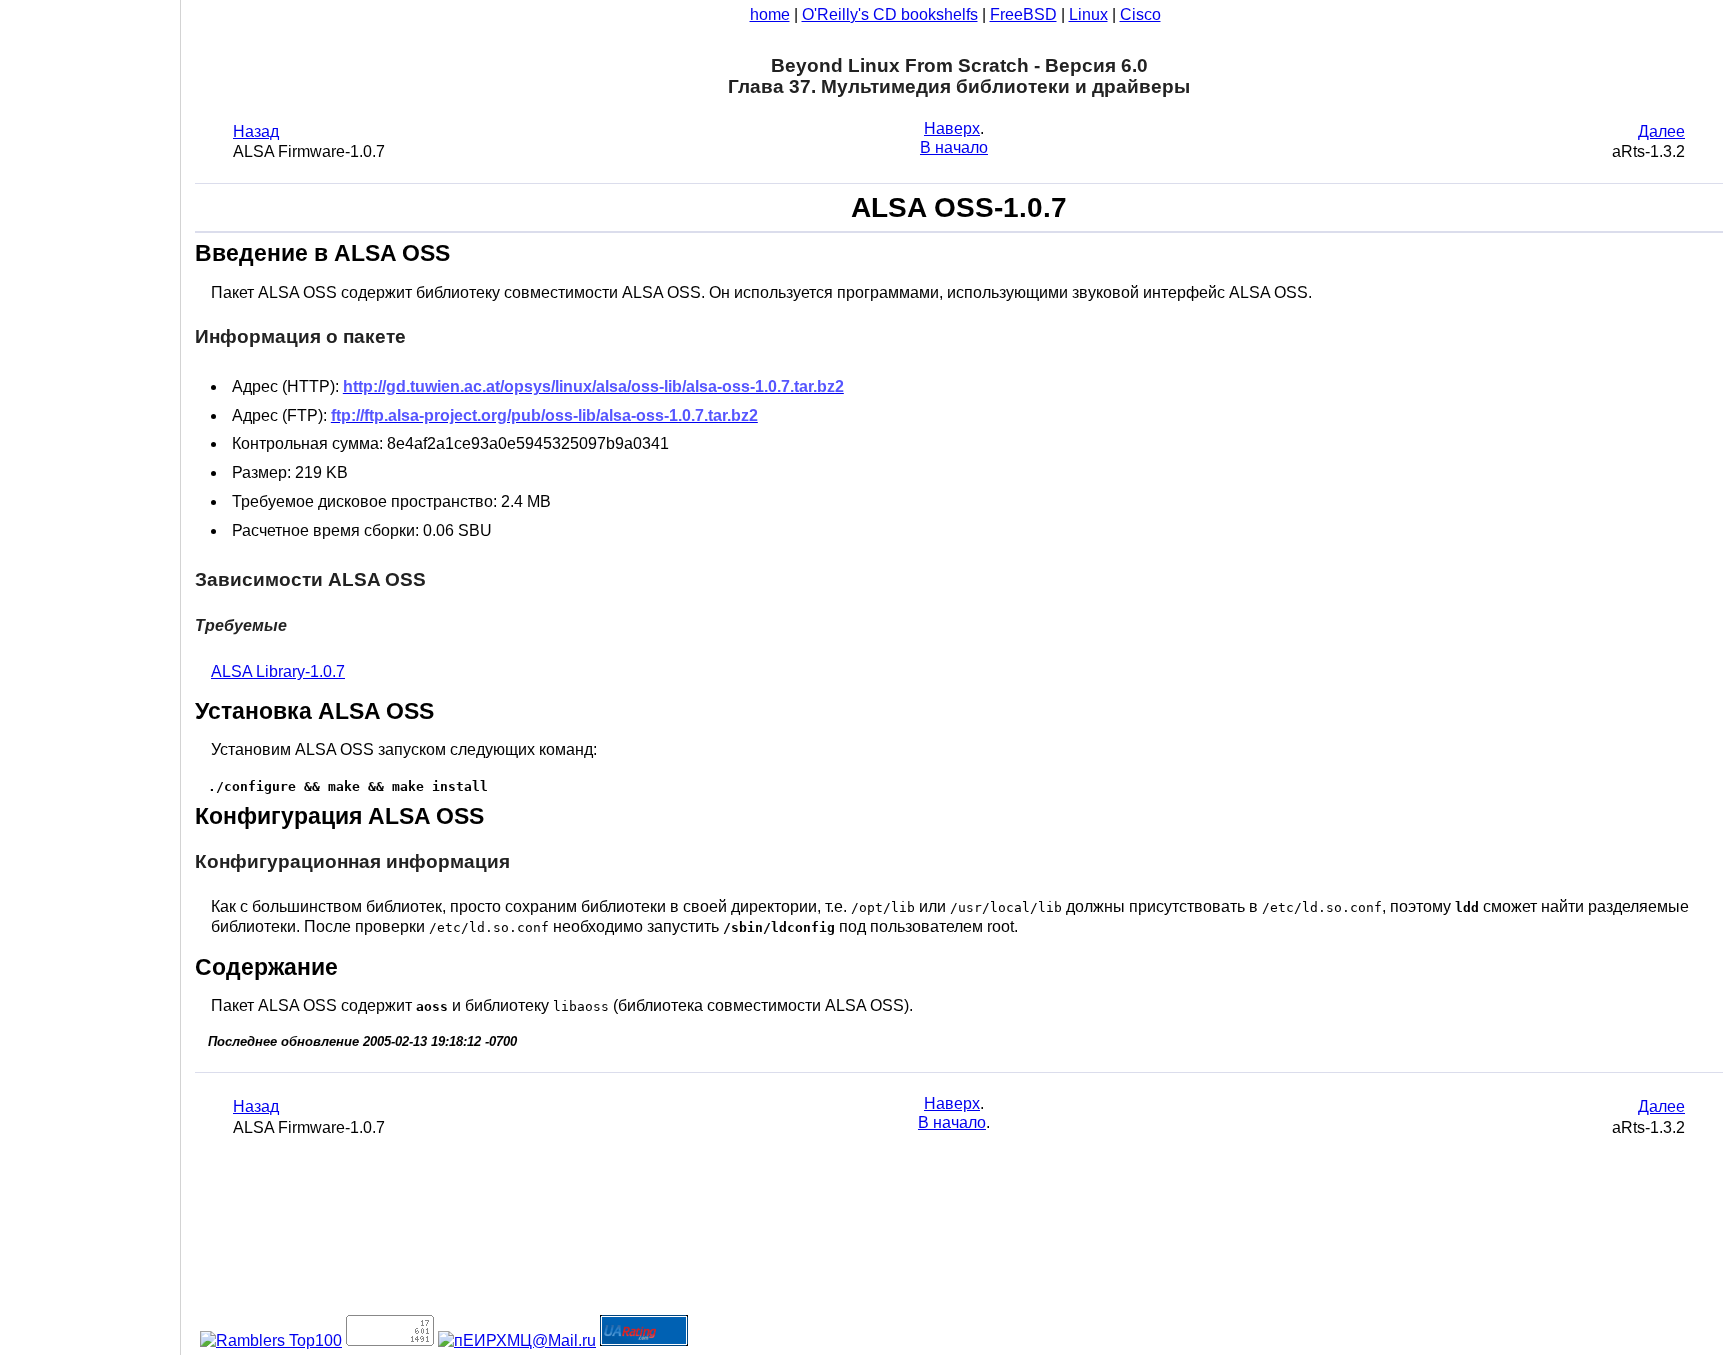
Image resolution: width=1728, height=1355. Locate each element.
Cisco (1140, 14)
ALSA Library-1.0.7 (278, 671)
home (770, 14)
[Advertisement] (90, 670)
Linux (1088, 14)
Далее (1661, 131)
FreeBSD (1023, 14)
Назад (256, 131)
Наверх (952, 128)
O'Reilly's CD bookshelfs (890, 14)
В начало (954, 147)
